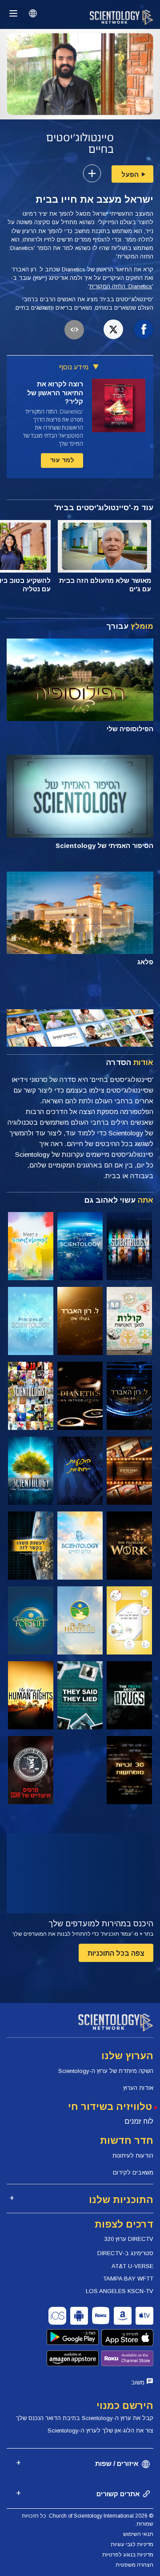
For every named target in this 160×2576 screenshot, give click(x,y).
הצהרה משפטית (134, 2565)
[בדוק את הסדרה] (129, 1246)
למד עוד (62, 460)
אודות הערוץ (138, 2088)
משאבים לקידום (133, 2173)
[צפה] (31, 1321)
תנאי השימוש (138, 2534)
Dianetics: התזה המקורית (121, 286)
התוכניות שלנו (121, 2200)
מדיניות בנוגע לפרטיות (128, 2555)
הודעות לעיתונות (133, 2156)
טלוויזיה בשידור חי (110, 2107)
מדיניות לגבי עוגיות (132, 2544)
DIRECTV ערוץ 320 (129, 2239)
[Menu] (13, 13)
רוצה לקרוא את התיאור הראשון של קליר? (55, 393)
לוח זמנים (139, 2121)
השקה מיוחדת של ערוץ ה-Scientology (106, 2071)
